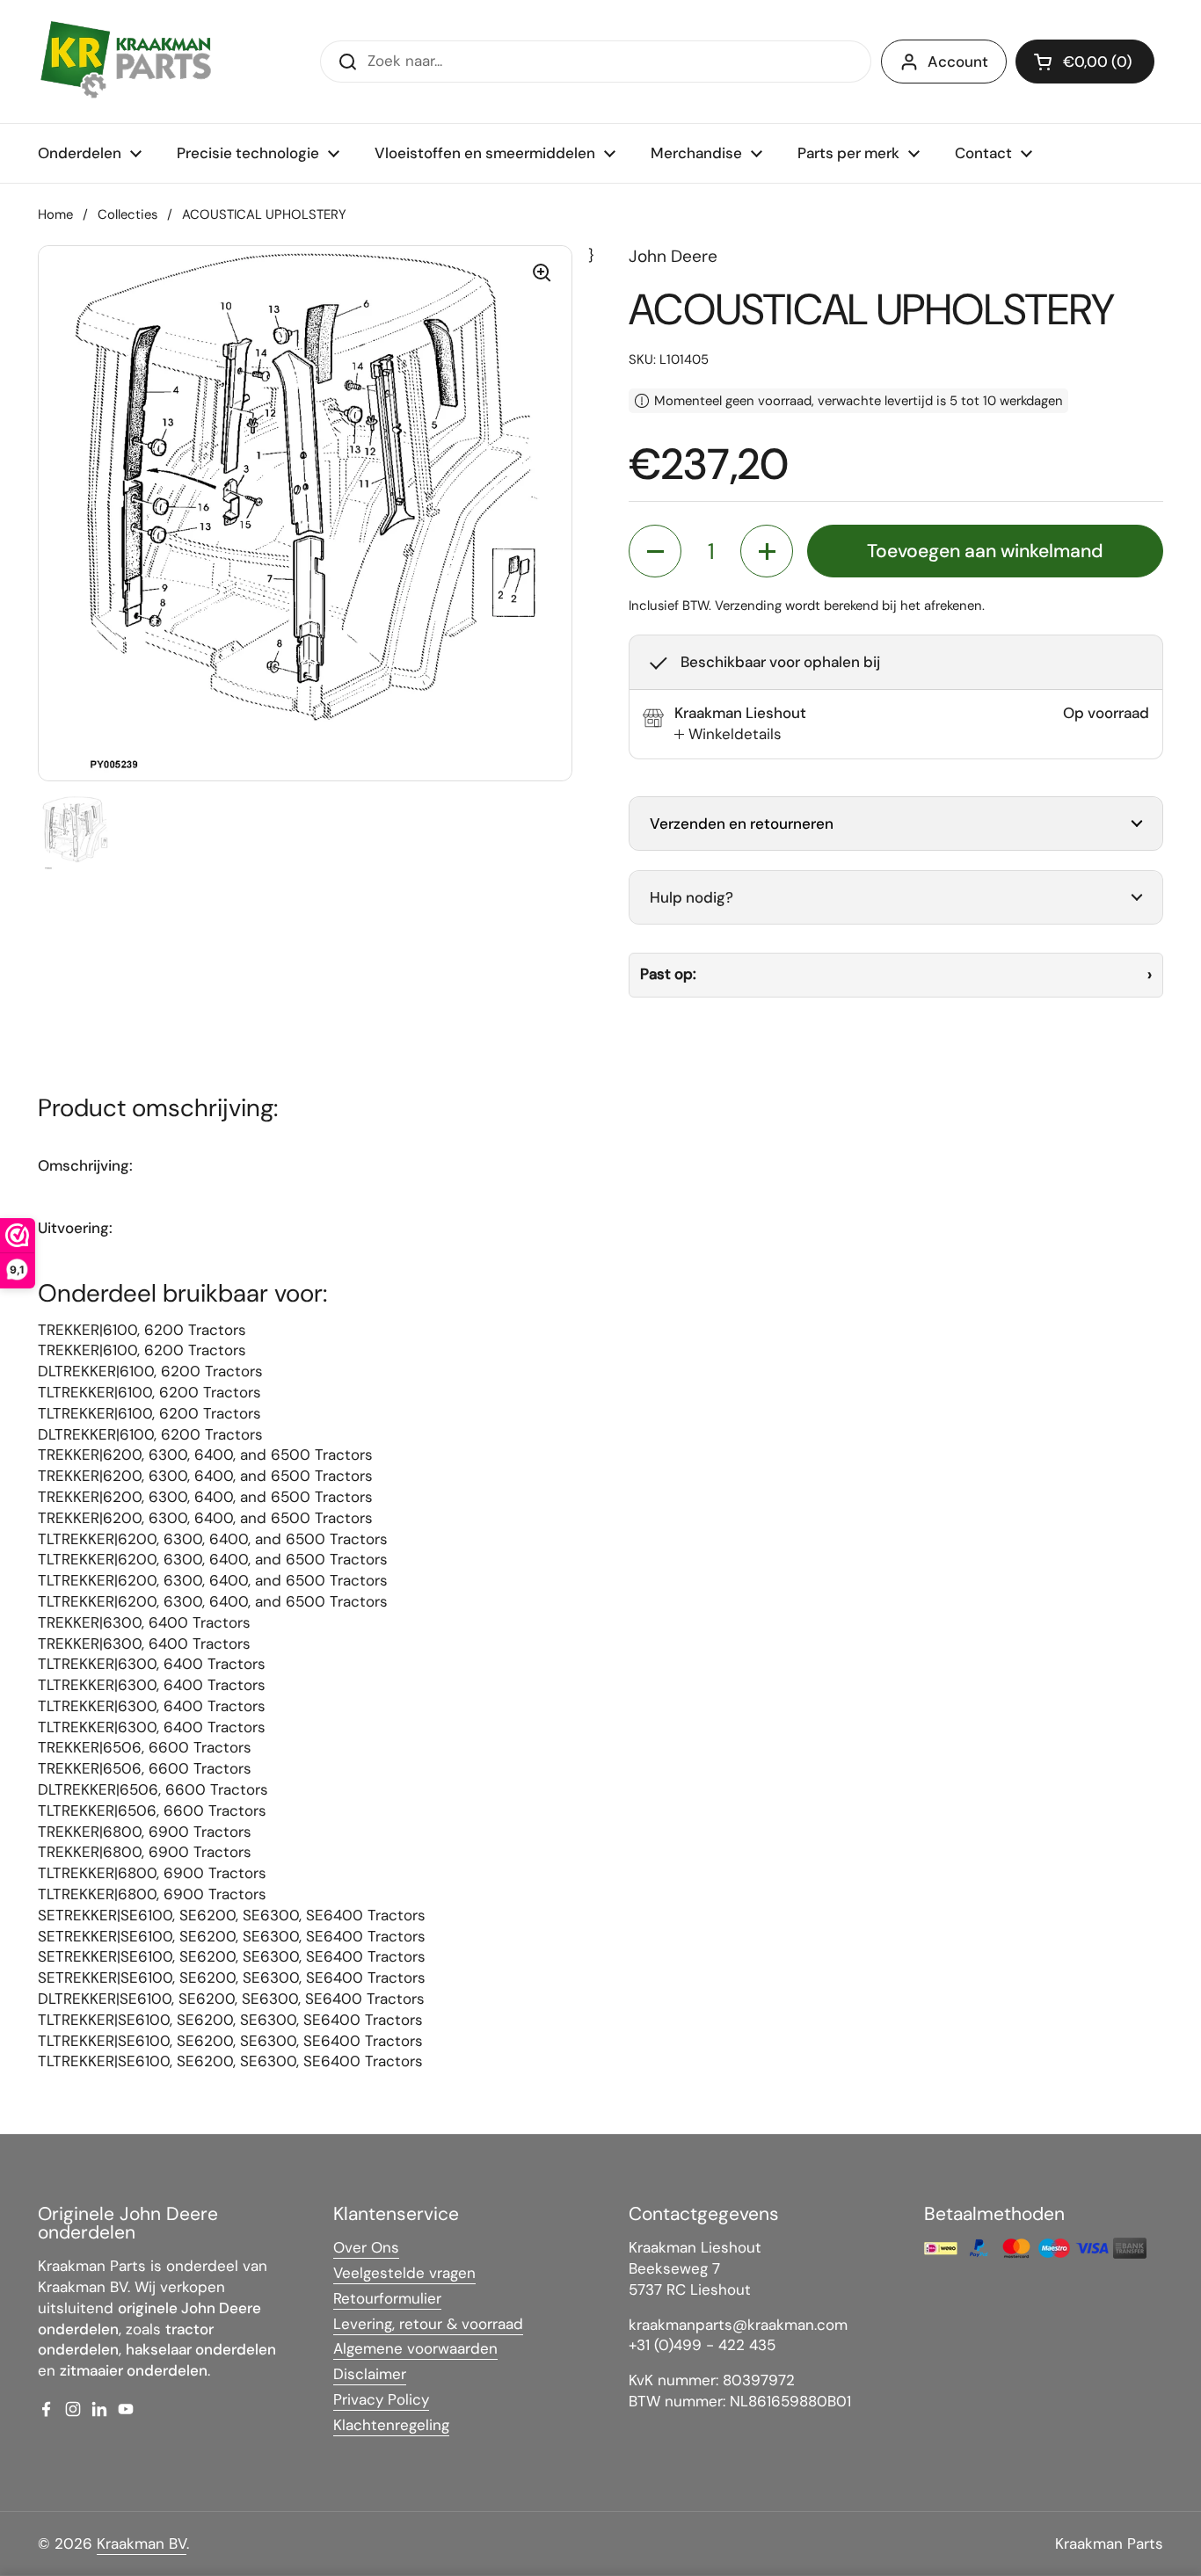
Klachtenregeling (391, 2425)
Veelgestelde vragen (404, 2273)
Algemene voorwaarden (415, 2348)
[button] (1085, 62)
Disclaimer (370, 2374)
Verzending (748, 606)
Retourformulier (387, 2298)
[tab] (728, 735)
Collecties (127, 214)
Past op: (668, 974)
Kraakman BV (142, 2543)
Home (55, 214)
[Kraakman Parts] (126, 62)
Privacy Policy (381, 2399)
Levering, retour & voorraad (428, 2324)
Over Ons (366, 2247)
